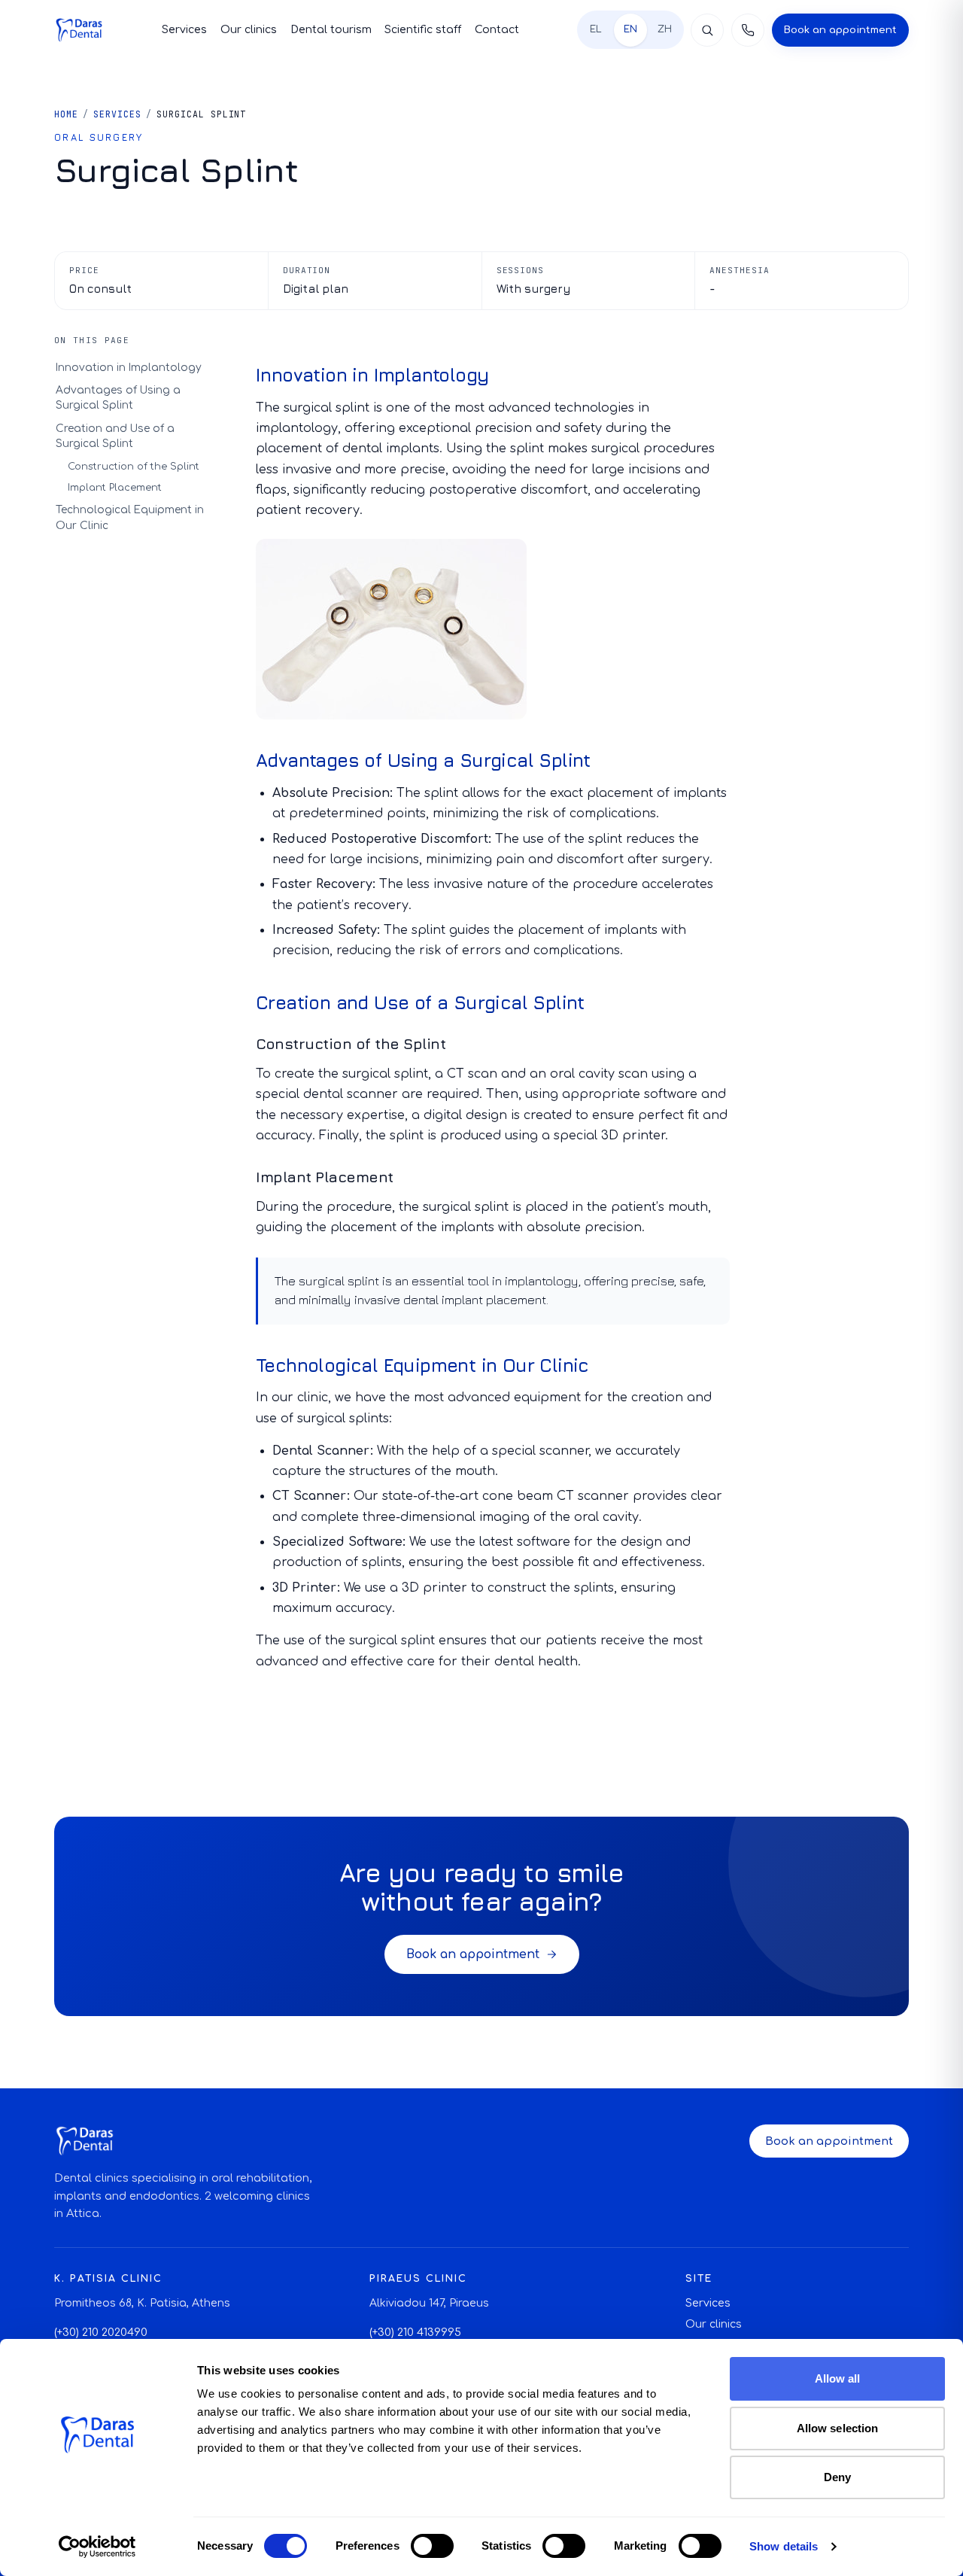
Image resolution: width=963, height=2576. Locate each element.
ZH (665, 29)
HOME (66, 114)
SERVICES (117, 114)
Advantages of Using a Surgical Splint (118, 398)
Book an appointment (840, 30)
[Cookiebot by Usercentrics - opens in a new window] (97, 2547)
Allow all (838, 2378)
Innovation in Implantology (129, 368)
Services (184, 30)
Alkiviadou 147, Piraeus (429, 2303)
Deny (837, 2477)
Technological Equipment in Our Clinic (130, 518)
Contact (497, 30)
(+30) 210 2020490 (101, 2333)
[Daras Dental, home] (79, 30)
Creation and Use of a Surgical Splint (115, 436)
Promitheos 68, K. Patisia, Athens (142, 2303)
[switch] (432, 2546)
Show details (784, 2546)
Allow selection (838, 2428)
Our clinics (249, 30)
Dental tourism (331, 30)
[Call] (748, 30)
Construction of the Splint (134, 467)
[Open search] (707, 30)
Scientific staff (423, 30)
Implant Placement (115, 488)
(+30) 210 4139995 (415, 2333)
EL (596, 29)
